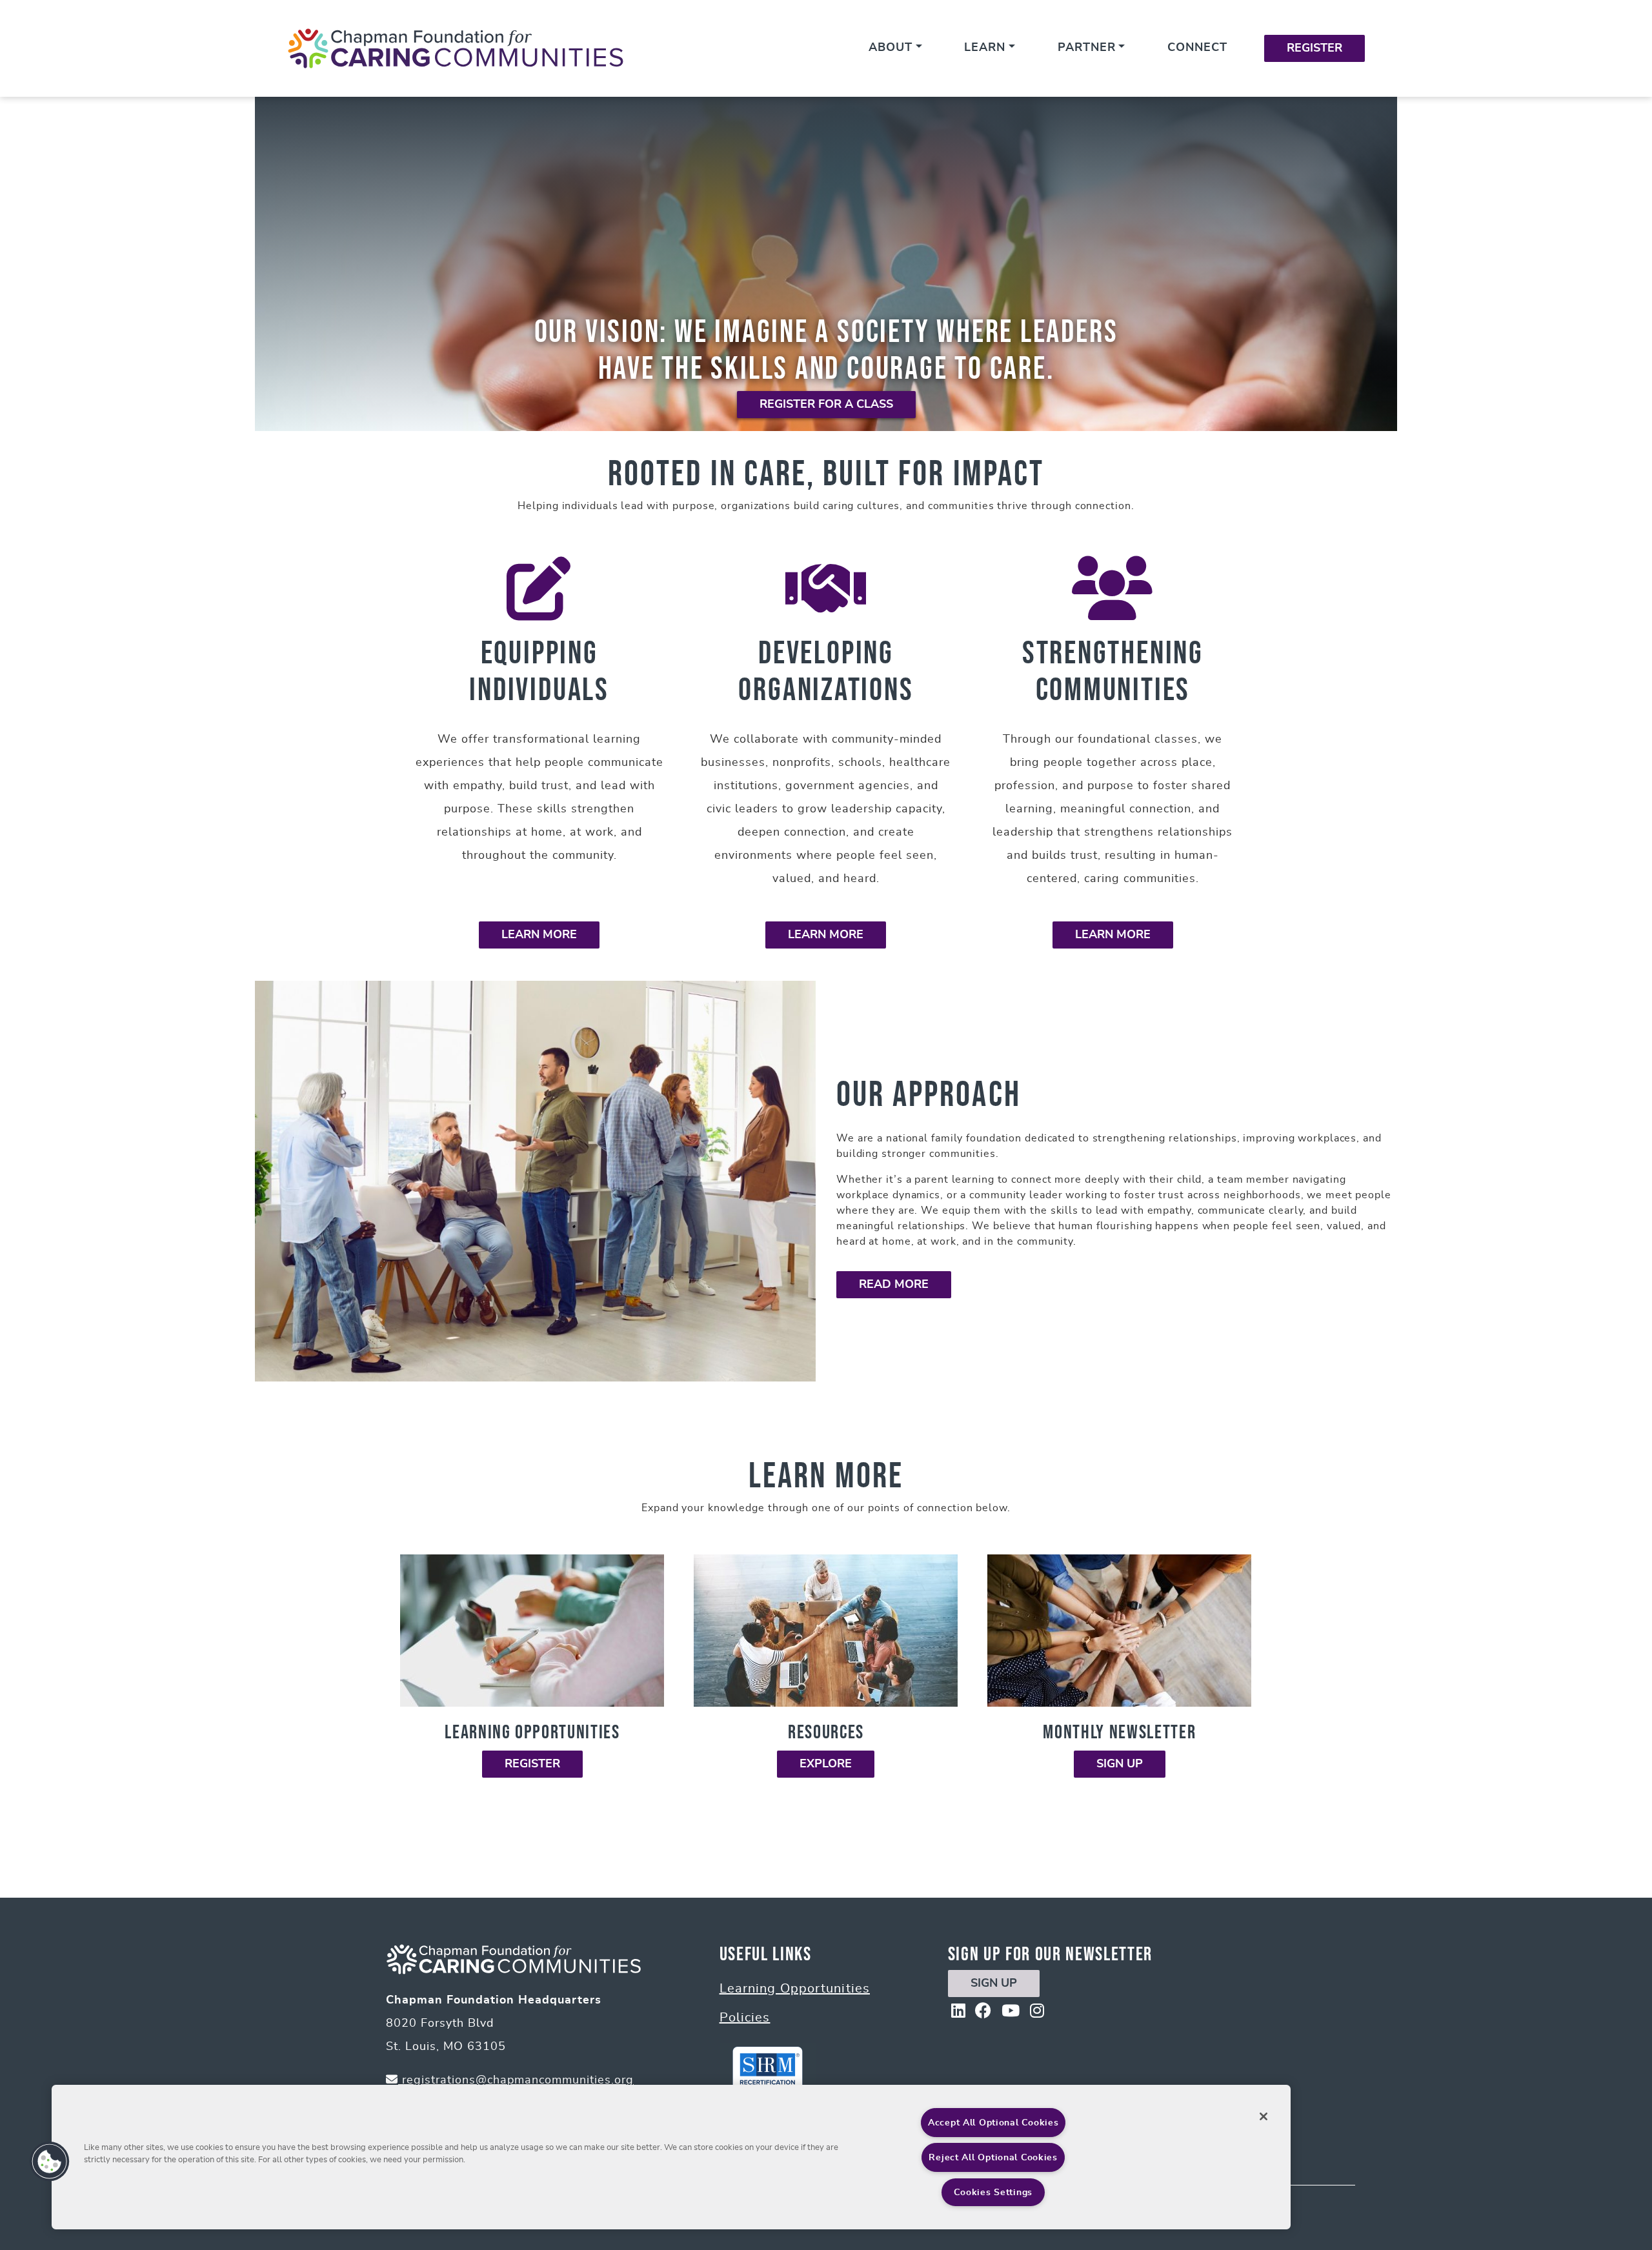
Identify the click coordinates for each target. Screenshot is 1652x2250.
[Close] (1264, 2116)
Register (1315, 48)
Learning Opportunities (795, 1989)
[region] (671, 2157)
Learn (985, 48)
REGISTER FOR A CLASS (826, 405)
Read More (894, 1285)
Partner (1087, 48)
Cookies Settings (993, 2192)
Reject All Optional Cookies (993, 2157)
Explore (826, 1764)
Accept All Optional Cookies (993, 2123)
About (891, 48)
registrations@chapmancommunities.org (516, 2080)
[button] (50, 2162)
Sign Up (1120, 1764)
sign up (994, 1984)
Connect (1197, 48)
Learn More (539, 935)
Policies (745, 2018)
